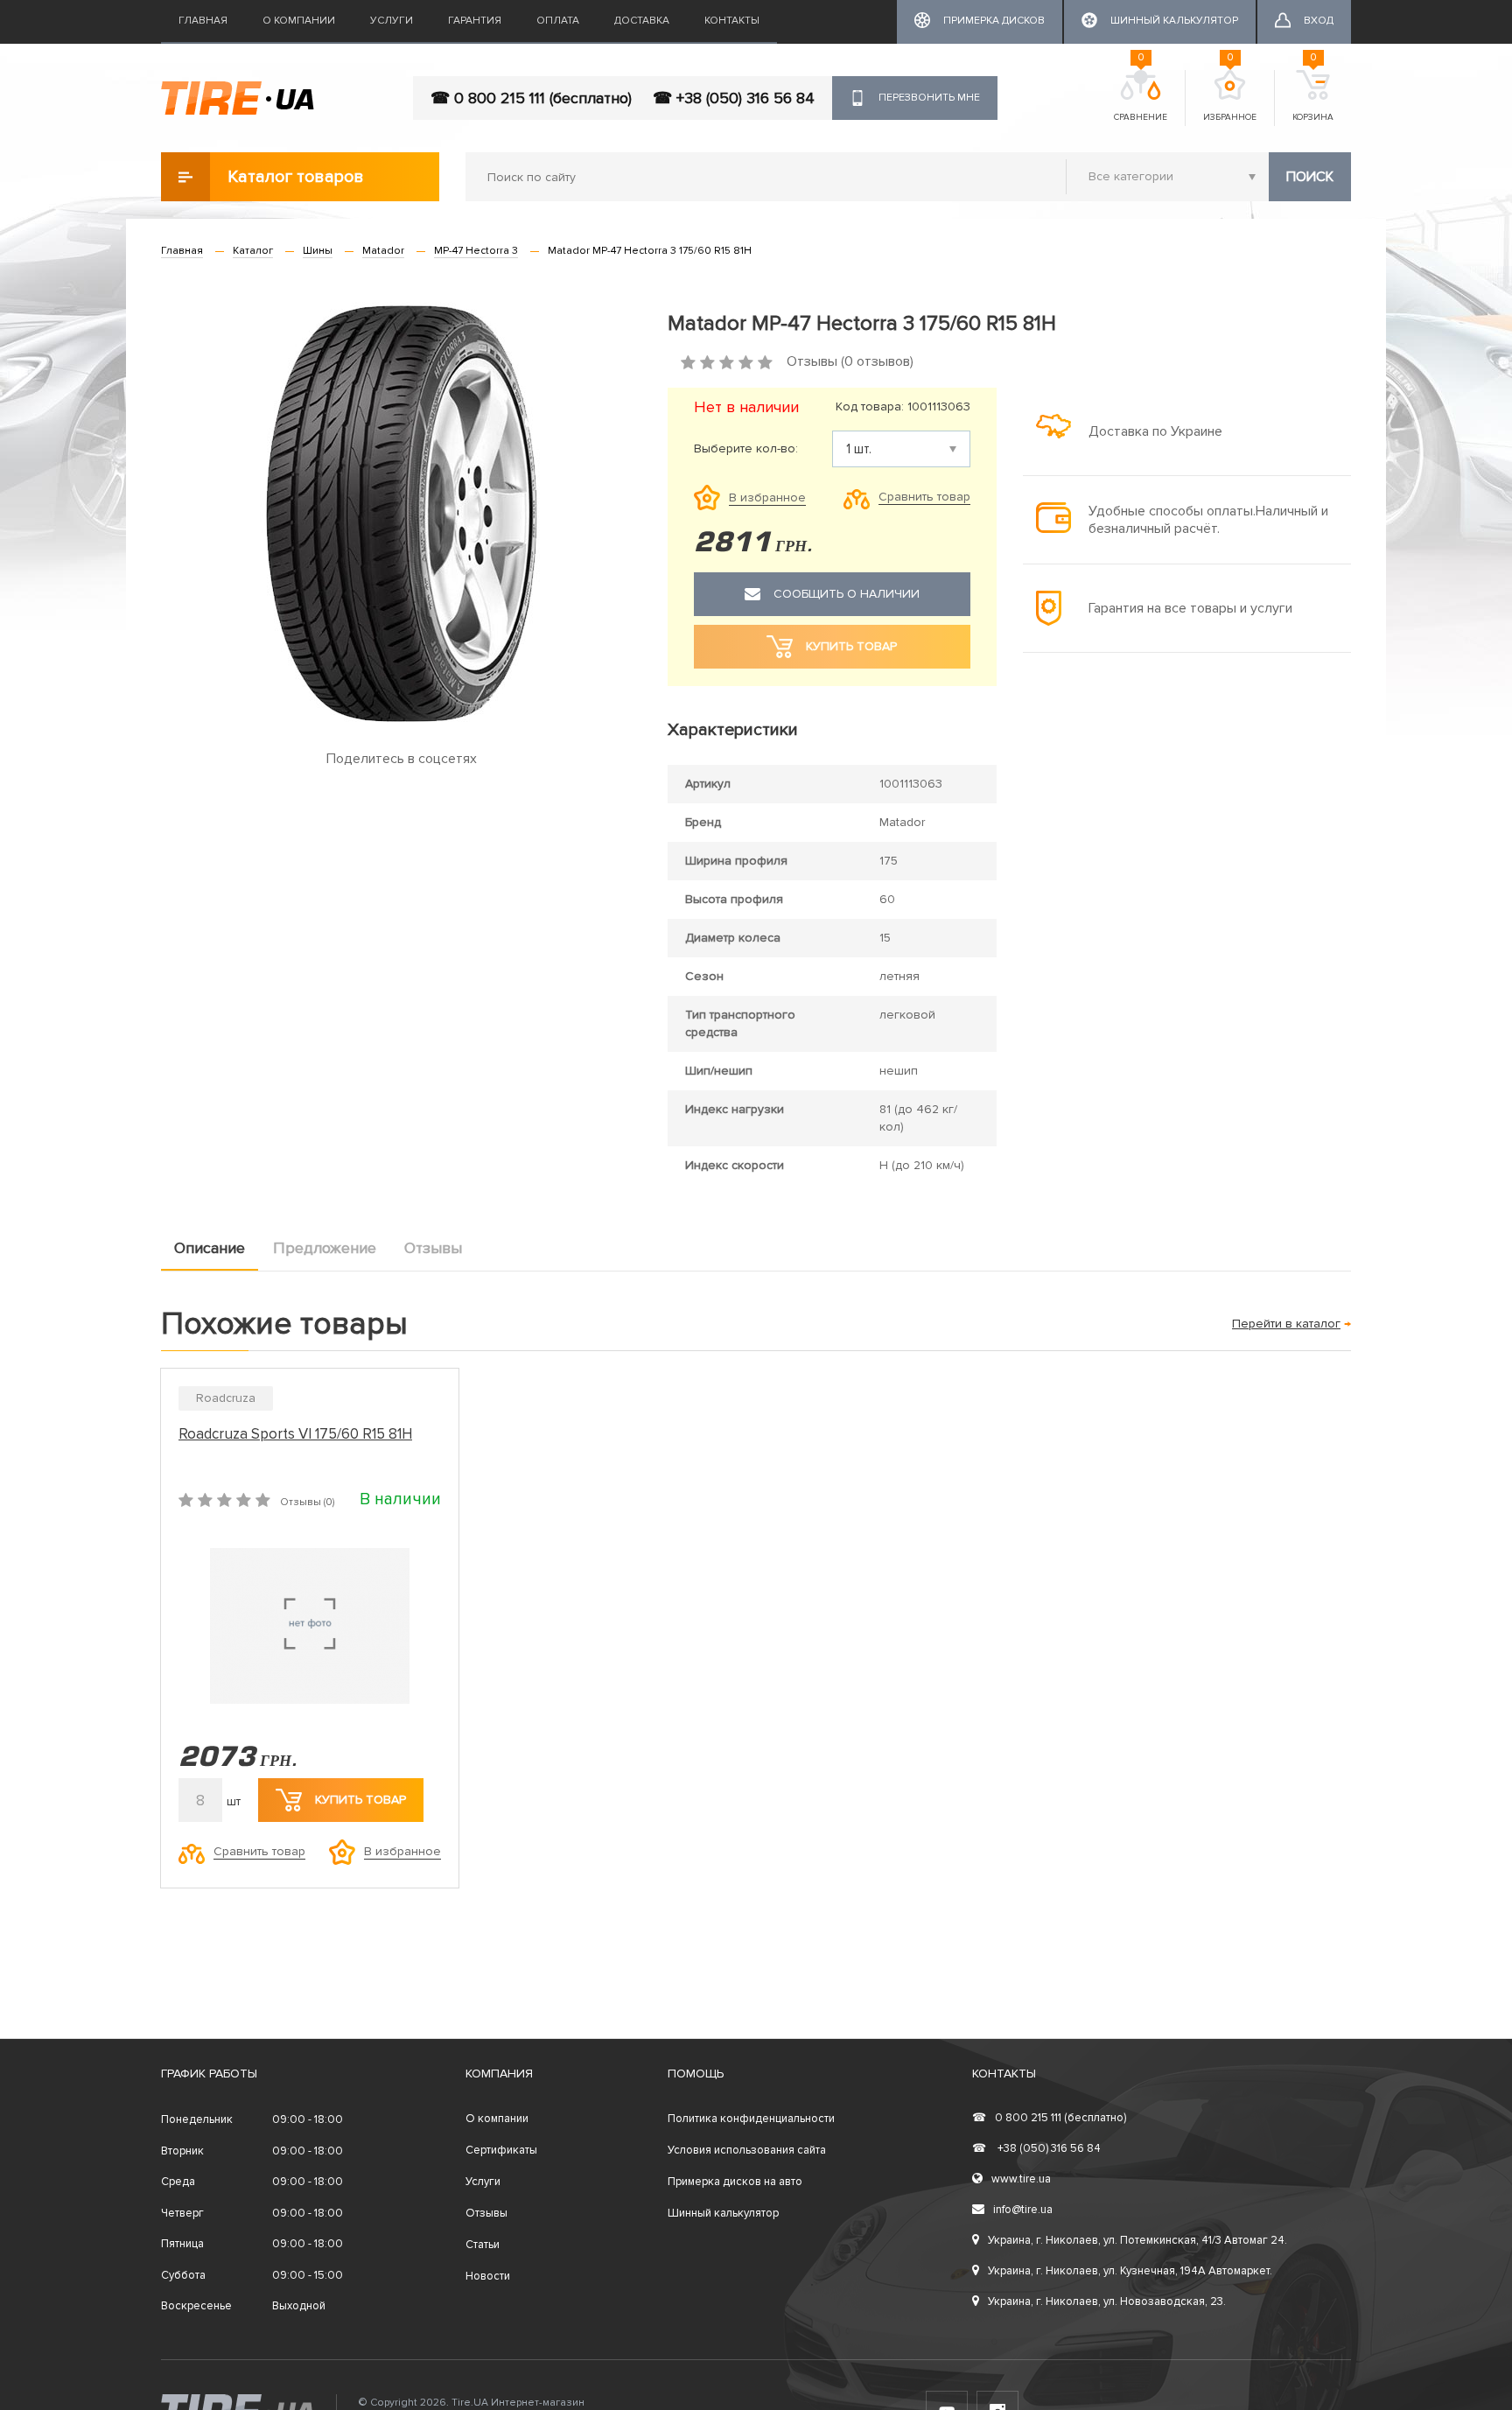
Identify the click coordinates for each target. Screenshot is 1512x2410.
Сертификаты (501, 2150)
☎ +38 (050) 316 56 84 (734, 98)
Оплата (558, 21)
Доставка (642, 21)
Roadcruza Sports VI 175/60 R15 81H (295, 1434)
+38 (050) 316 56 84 (1036, 2148)
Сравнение (1141, 96)
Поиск (1310, 177)
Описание (210, 1248)
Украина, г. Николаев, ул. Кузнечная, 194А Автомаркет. (1130, 2271)
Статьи (483, 2245)
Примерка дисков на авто (735, 2182)
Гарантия (475, 21)
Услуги (392, 21)
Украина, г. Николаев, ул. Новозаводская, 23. (1107, 2301)
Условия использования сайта (747, 2150)
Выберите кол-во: (746, 449)
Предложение (325, 1248)
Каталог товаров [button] (296, 177)
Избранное (1230, 96)
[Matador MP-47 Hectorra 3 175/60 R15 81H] (401, 514)
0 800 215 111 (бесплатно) (1049, 2118)
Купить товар (360, 1800)
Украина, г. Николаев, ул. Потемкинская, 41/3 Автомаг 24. (1137, 2240)
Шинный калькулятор (723, 2213)
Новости (488, 2276)
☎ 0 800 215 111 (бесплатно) (531, 98)
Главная (203, 21)
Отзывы (433, 1248)
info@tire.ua (1023, 2210)
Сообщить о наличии (847, 594)
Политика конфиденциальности (751, 2119)
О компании (299, 21)
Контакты (732, 21)
